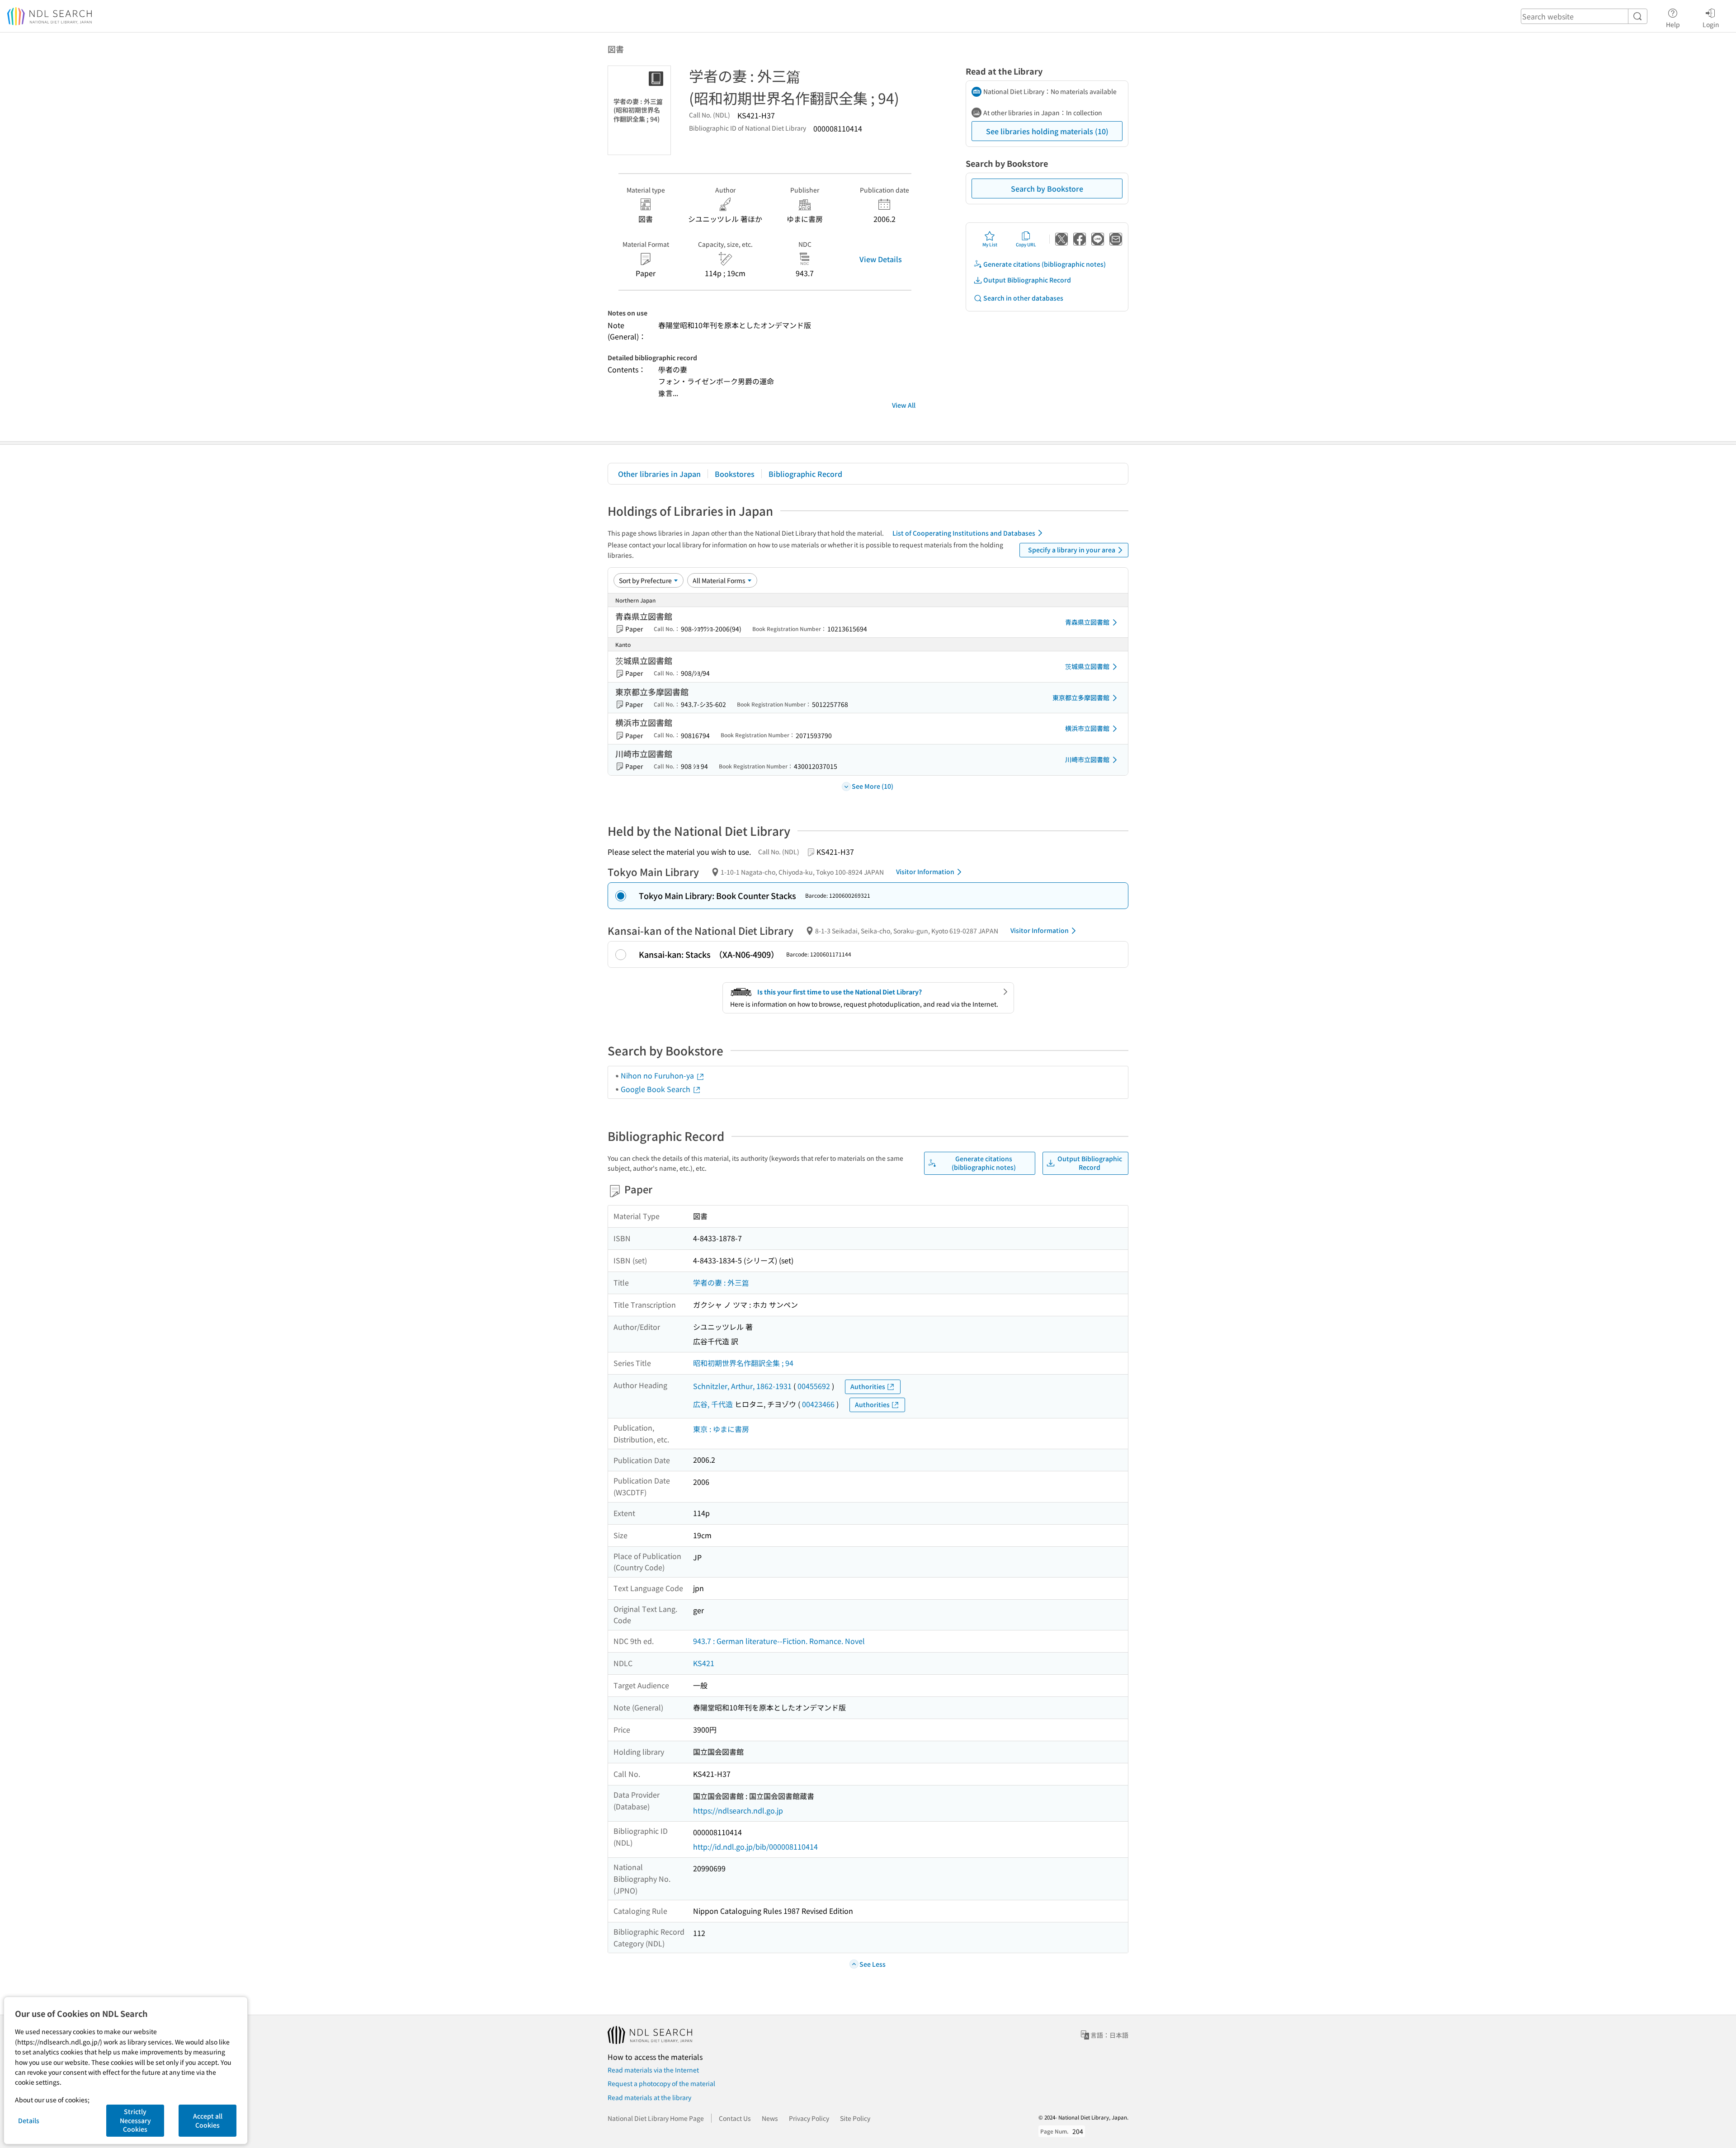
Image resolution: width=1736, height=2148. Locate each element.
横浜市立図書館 (1087, 728)
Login (1711, 24)
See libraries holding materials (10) (1047, 131)
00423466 (818, 1404)
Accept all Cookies (208, 2120)
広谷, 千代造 (713, 1404)
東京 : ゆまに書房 (721, 1429)
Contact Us (735, 2118)
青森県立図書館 (1087, 622)
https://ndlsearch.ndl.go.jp (738, 1810)
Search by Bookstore (1047, 188)
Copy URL (1026, 244)
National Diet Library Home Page (656, 2118)
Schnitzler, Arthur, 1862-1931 (742, 1386)
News (770, 2118)
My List (990, 244)
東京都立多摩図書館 (1081, 697)
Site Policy (855, 2118)
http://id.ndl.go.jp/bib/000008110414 (755, 1847)
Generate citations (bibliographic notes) (1045, 264)
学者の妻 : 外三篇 (721, 1282)
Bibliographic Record (805, 474)
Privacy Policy (809, 2118)
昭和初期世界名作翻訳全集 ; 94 (743, 1363)
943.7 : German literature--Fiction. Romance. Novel (779, 1641)
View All (904, 405)
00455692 (814, 1386)
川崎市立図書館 (1087, 759)
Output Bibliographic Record (1027, 280)
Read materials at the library (649, 2097)
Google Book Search (656, 1089)
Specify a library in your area (1072, 550)
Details (29, 2120)
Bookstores (735, 474)
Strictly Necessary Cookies (135, 2120)
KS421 (704, 1663)
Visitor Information (925, 871)
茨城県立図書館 (1087, 666)
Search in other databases (1023, 298)
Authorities (868, 1386)
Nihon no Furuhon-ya (658, 1075)
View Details (881, 259)
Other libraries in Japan (659, 474)
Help (1673, 24)
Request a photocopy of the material (661, 2083)
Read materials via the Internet (653, 2070)
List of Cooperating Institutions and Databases (964, 533)
